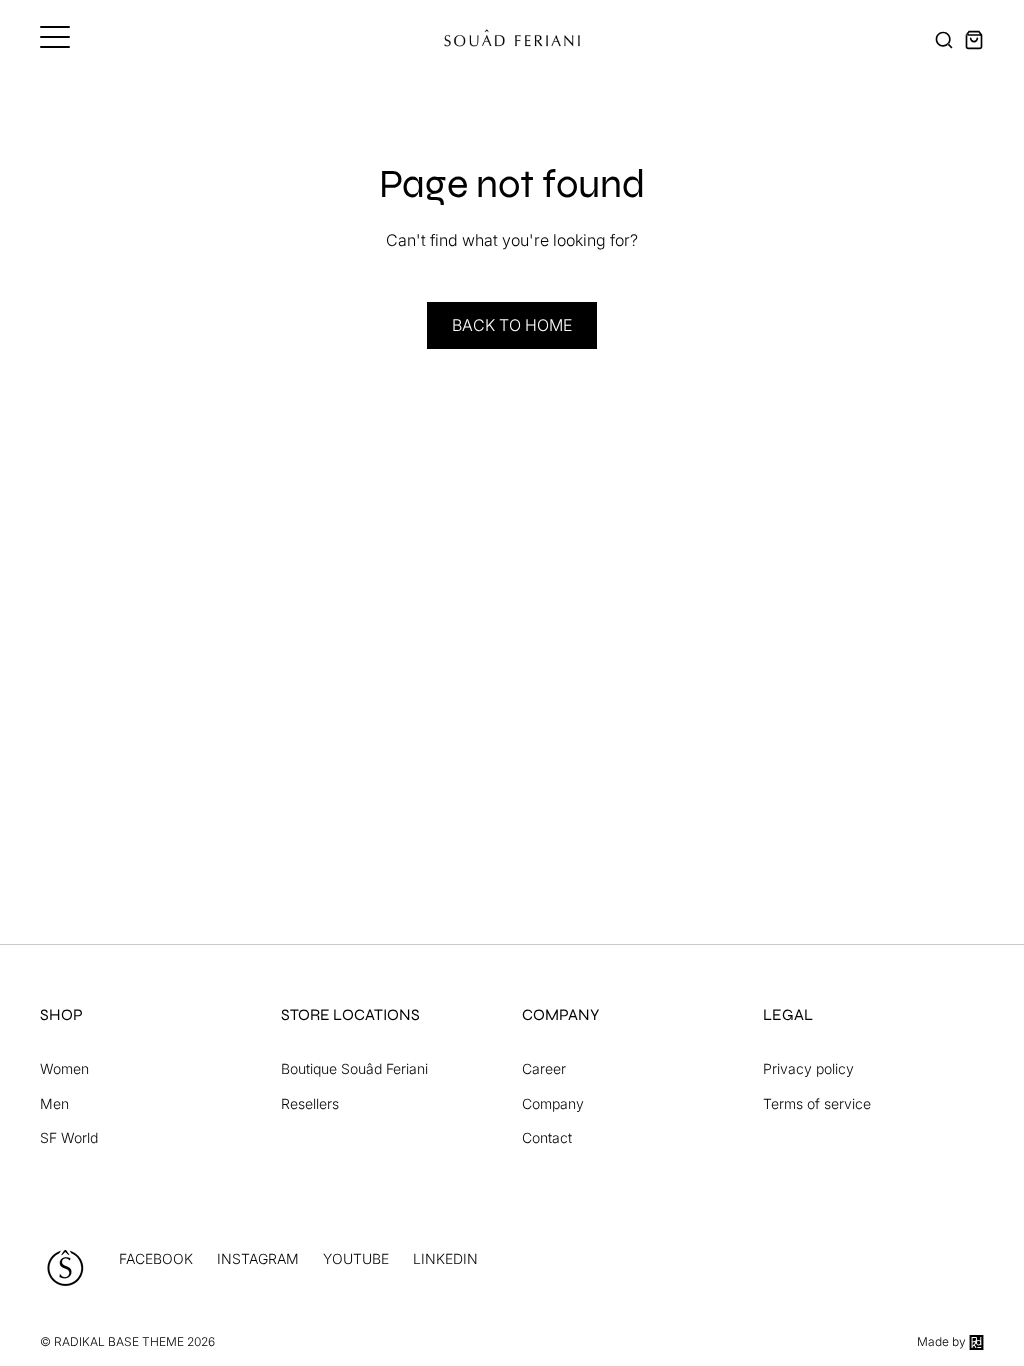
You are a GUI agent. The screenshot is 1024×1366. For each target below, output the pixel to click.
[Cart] (974, 40)
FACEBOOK (156, 1258)
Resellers (310, 1103)
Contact (547, 1137)
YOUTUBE (356, 1258)
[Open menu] (55, 37)
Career (544, 1068)
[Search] (944, 40)
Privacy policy (808, 1068)
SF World (69, 1137)
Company (553, 1103)
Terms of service (817, 1103)
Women (64, 1068)
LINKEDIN (445, 1258)
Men (54, 1103)
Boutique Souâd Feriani (354, 1068)
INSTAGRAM (258, 1258)
